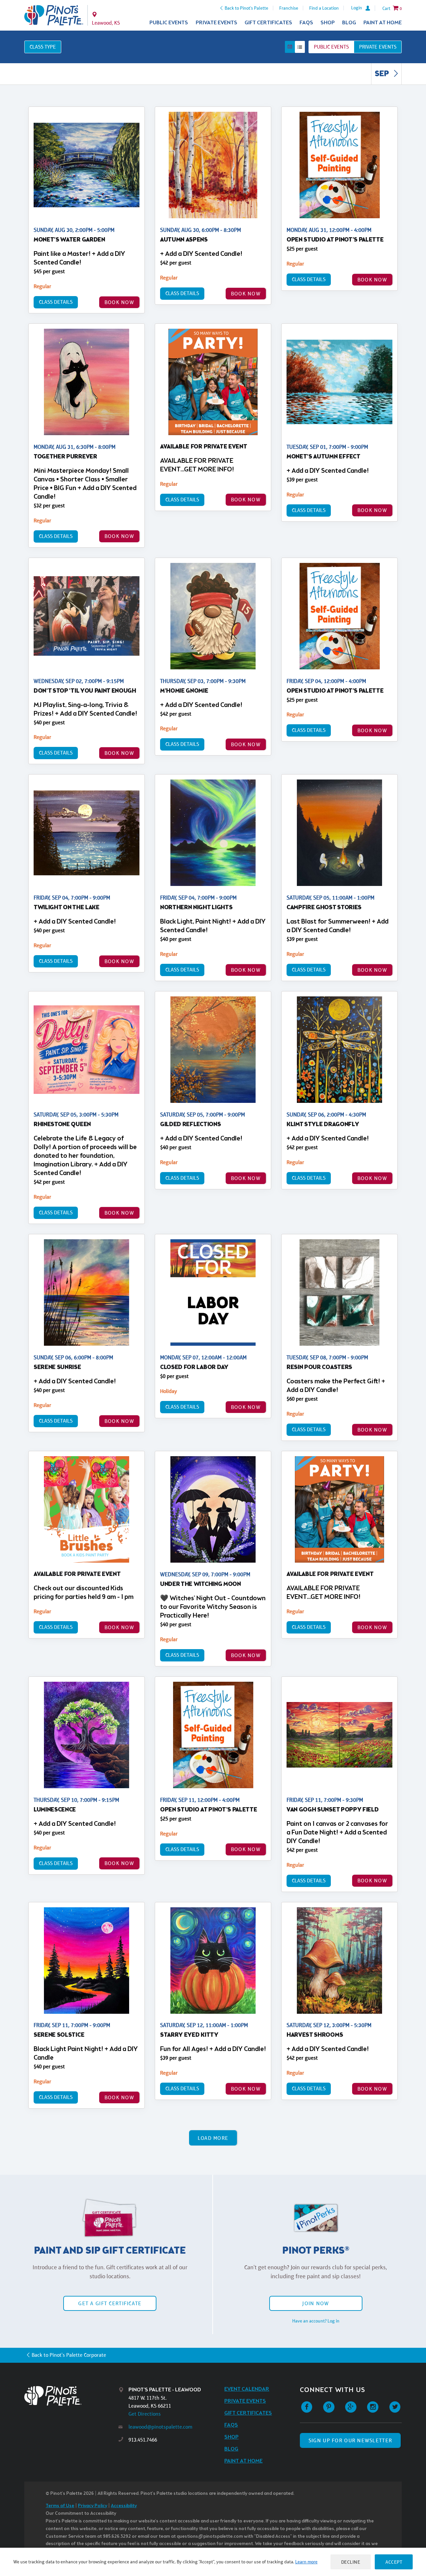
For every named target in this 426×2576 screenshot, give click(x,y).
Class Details (56, 302)
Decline (351, 2562)
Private (378, 47)
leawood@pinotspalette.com (160, 2427)
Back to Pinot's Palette (246, 8)
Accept (394, 2562)
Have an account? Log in (316, 2321)
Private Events (216, 23)
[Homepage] (72, 2396)
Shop (328, 23)
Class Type (43, 47)
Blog (349, 23)
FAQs (306, 23)
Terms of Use (60, 2506)
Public (331, 47)
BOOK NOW (119, 302)
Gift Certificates (268, 23)
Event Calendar (247, 2389)
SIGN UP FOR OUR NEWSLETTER (350, 2440)
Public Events (169, 23)
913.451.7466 (143, 2440)
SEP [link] (383, 74)
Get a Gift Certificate (110, 2303)
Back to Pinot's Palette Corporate (69, 2355)
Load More (213, 2138)
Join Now (316, 2303)
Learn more (306, 2562)
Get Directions (145, 2414)
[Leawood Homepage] (54, 15)
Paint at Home (383, 23)
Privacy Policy (93, 2506)
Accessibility (124, 2506)
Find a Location (324, 8)
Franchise (289, 8)
